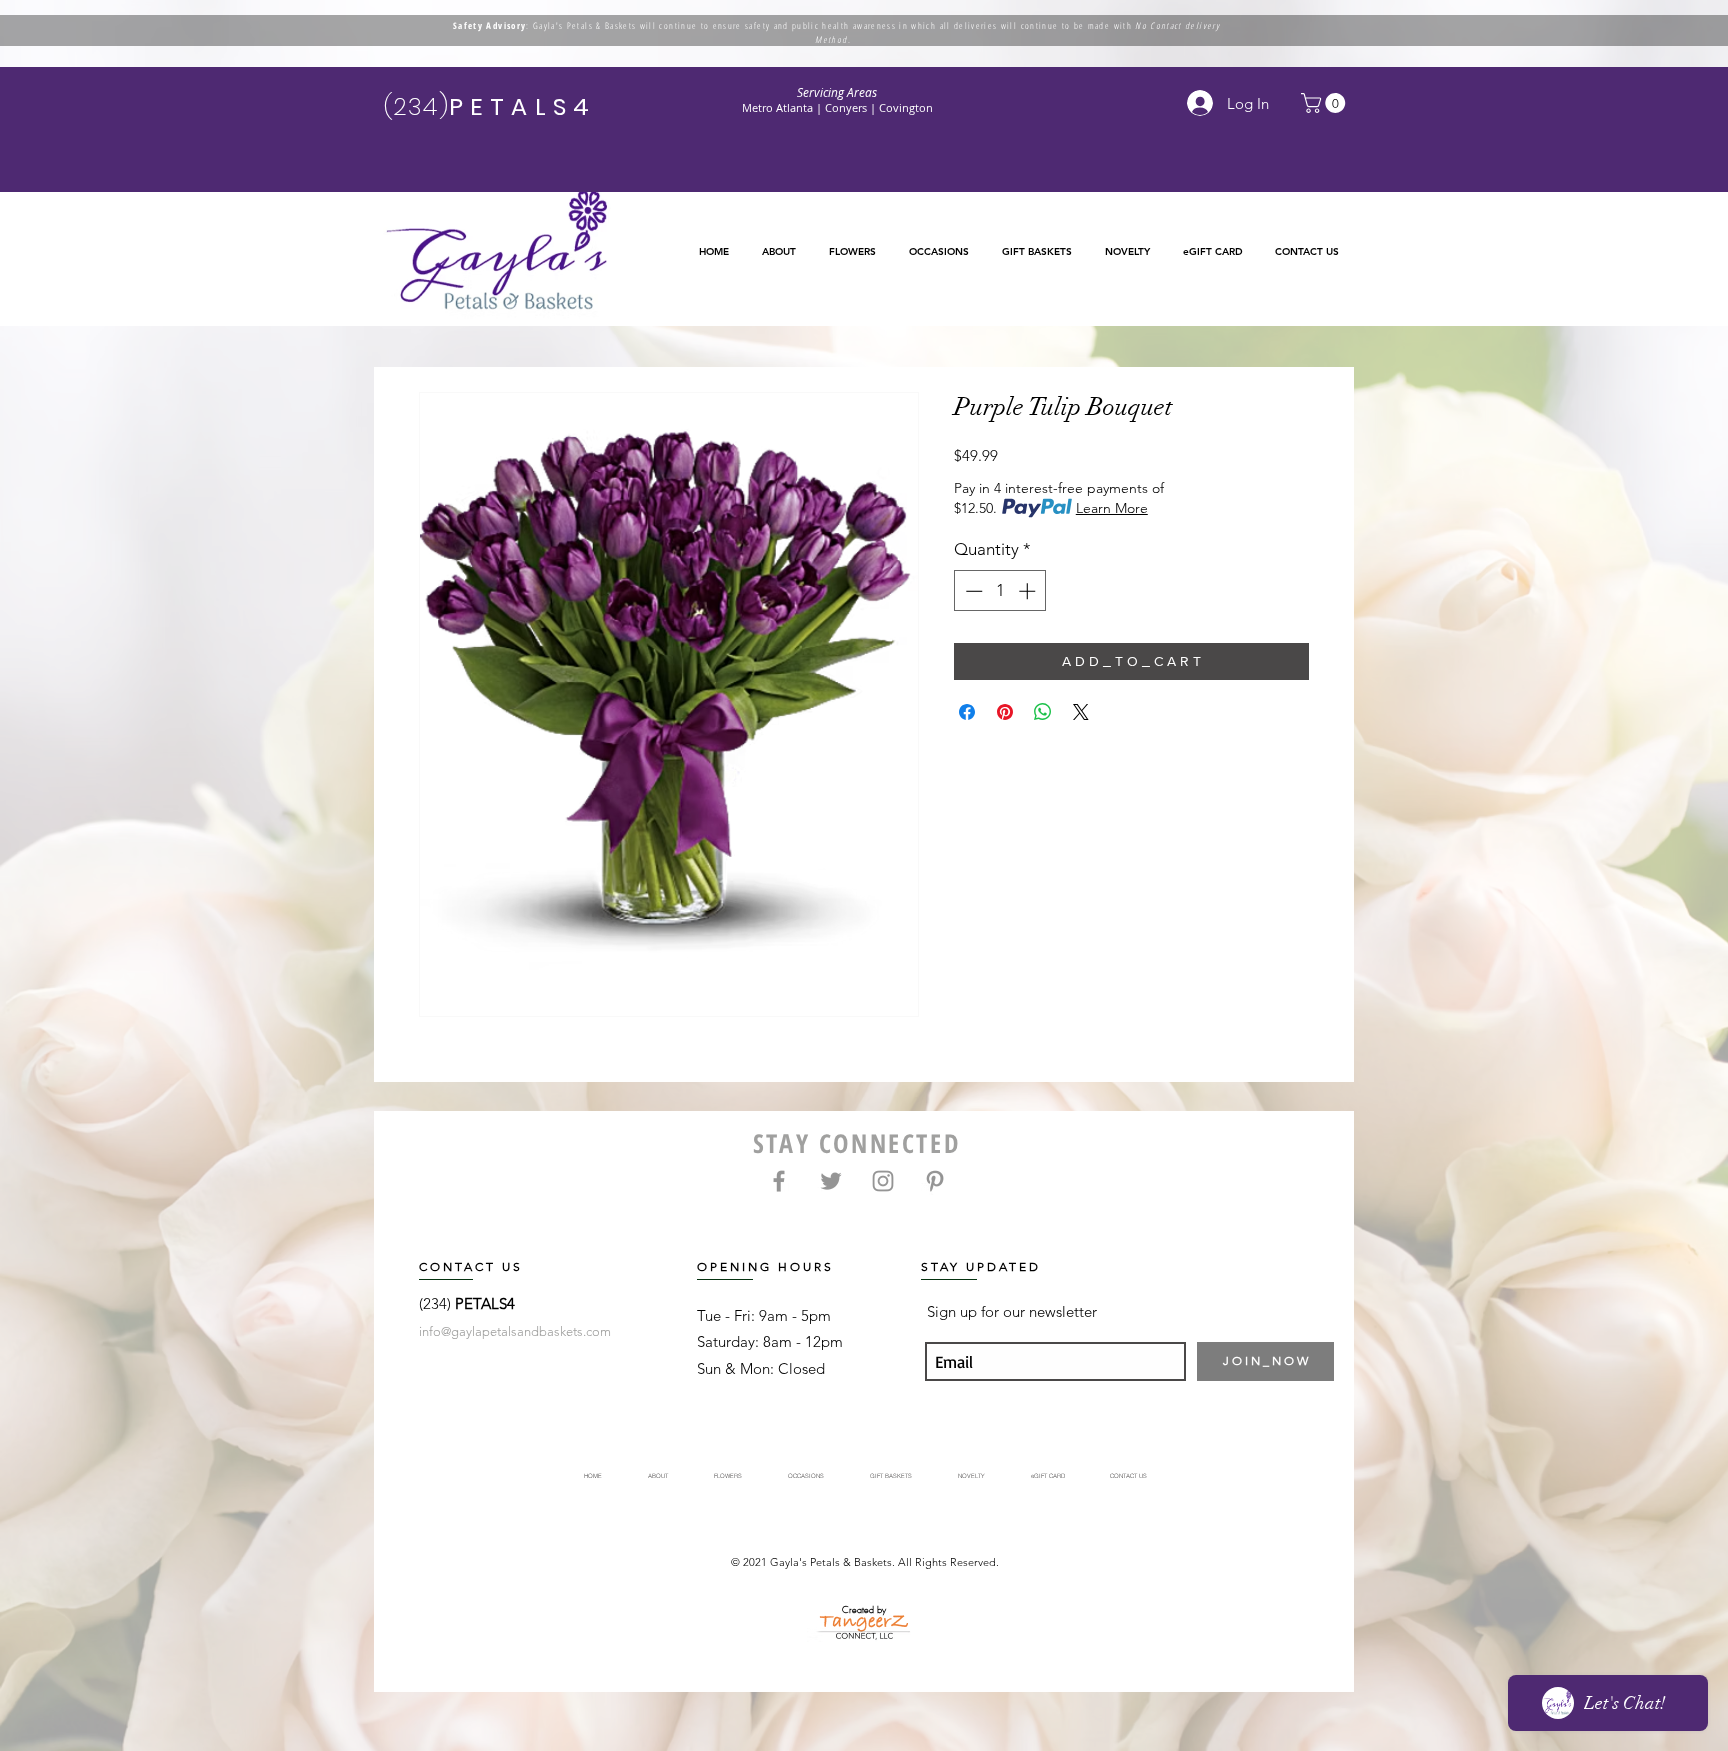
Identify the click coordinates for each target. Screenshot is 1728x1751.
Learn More (1112, 508)
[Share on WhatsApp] (1043, 712)
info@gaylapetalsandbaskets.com (515, 1331)
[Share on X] (1081, 712)
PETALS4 (485, 1303)
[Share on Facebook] (967, 712)
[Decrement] (972, 591)
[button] (852, 252)
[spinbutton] (1000, 591)
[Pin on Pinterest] (1005, 712)
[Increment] (1029, 591)
